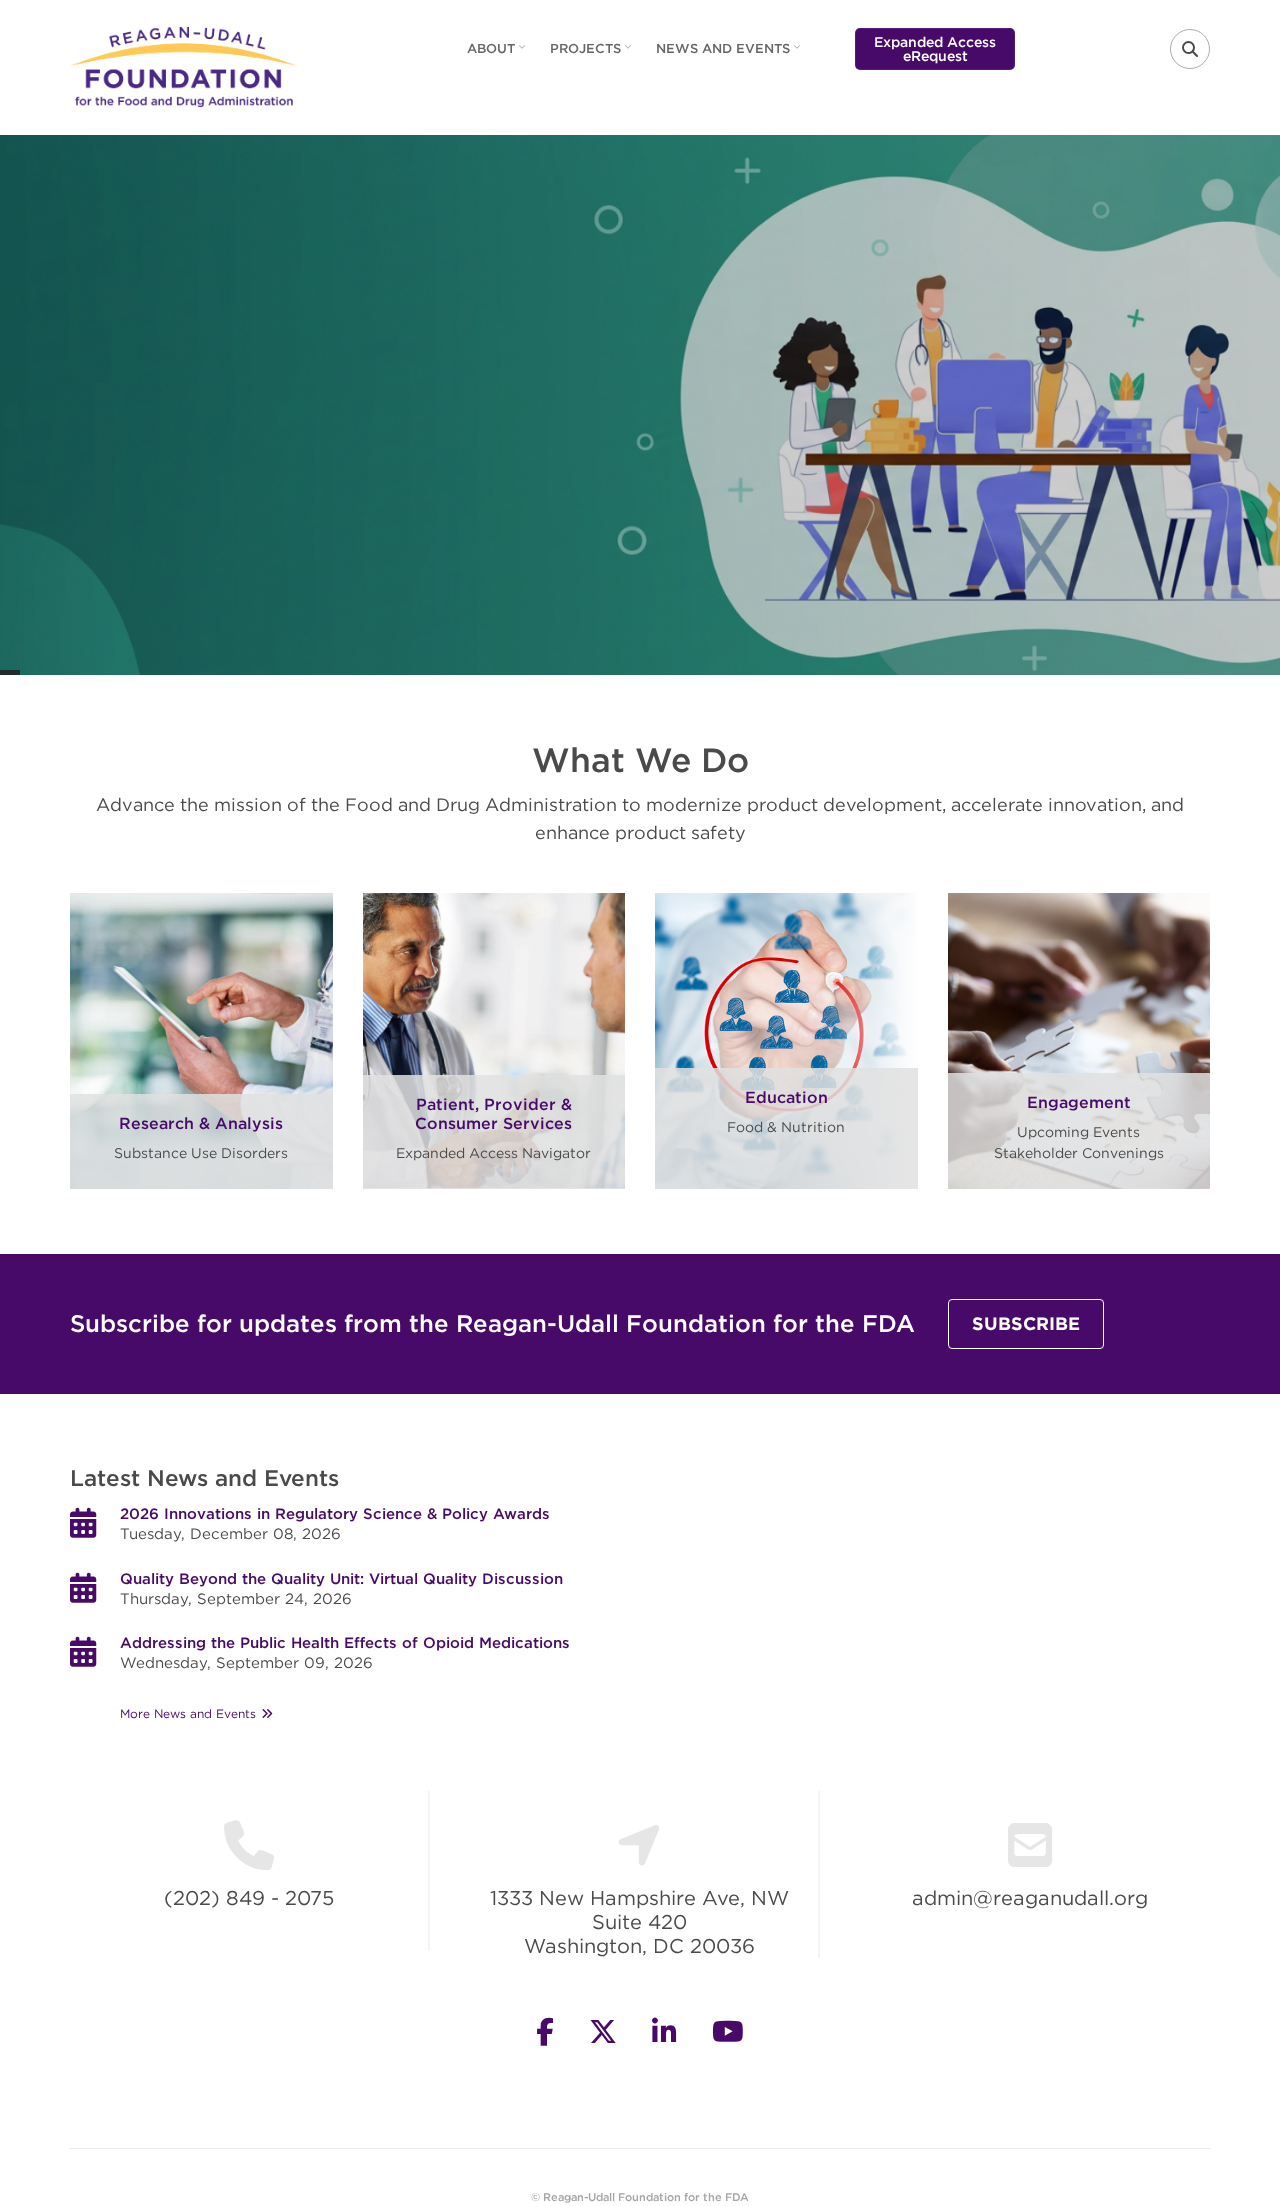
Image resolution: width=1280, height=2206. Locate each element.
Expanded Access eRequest (640, 287)
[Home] (183, 65)
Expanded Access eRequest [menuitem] (935, 49)
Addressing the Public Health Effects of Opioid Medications (345, 1643)
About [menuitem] (498, 55)
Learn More (640, 533)
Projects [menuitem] (593, 55)
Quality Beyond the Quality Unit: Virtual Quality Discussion (341, 1579)
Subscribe (1026, 1323)
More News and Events (188, 1713)
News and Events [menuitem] (730, 55)
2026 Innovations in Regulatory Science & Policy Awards (335, 1514)
